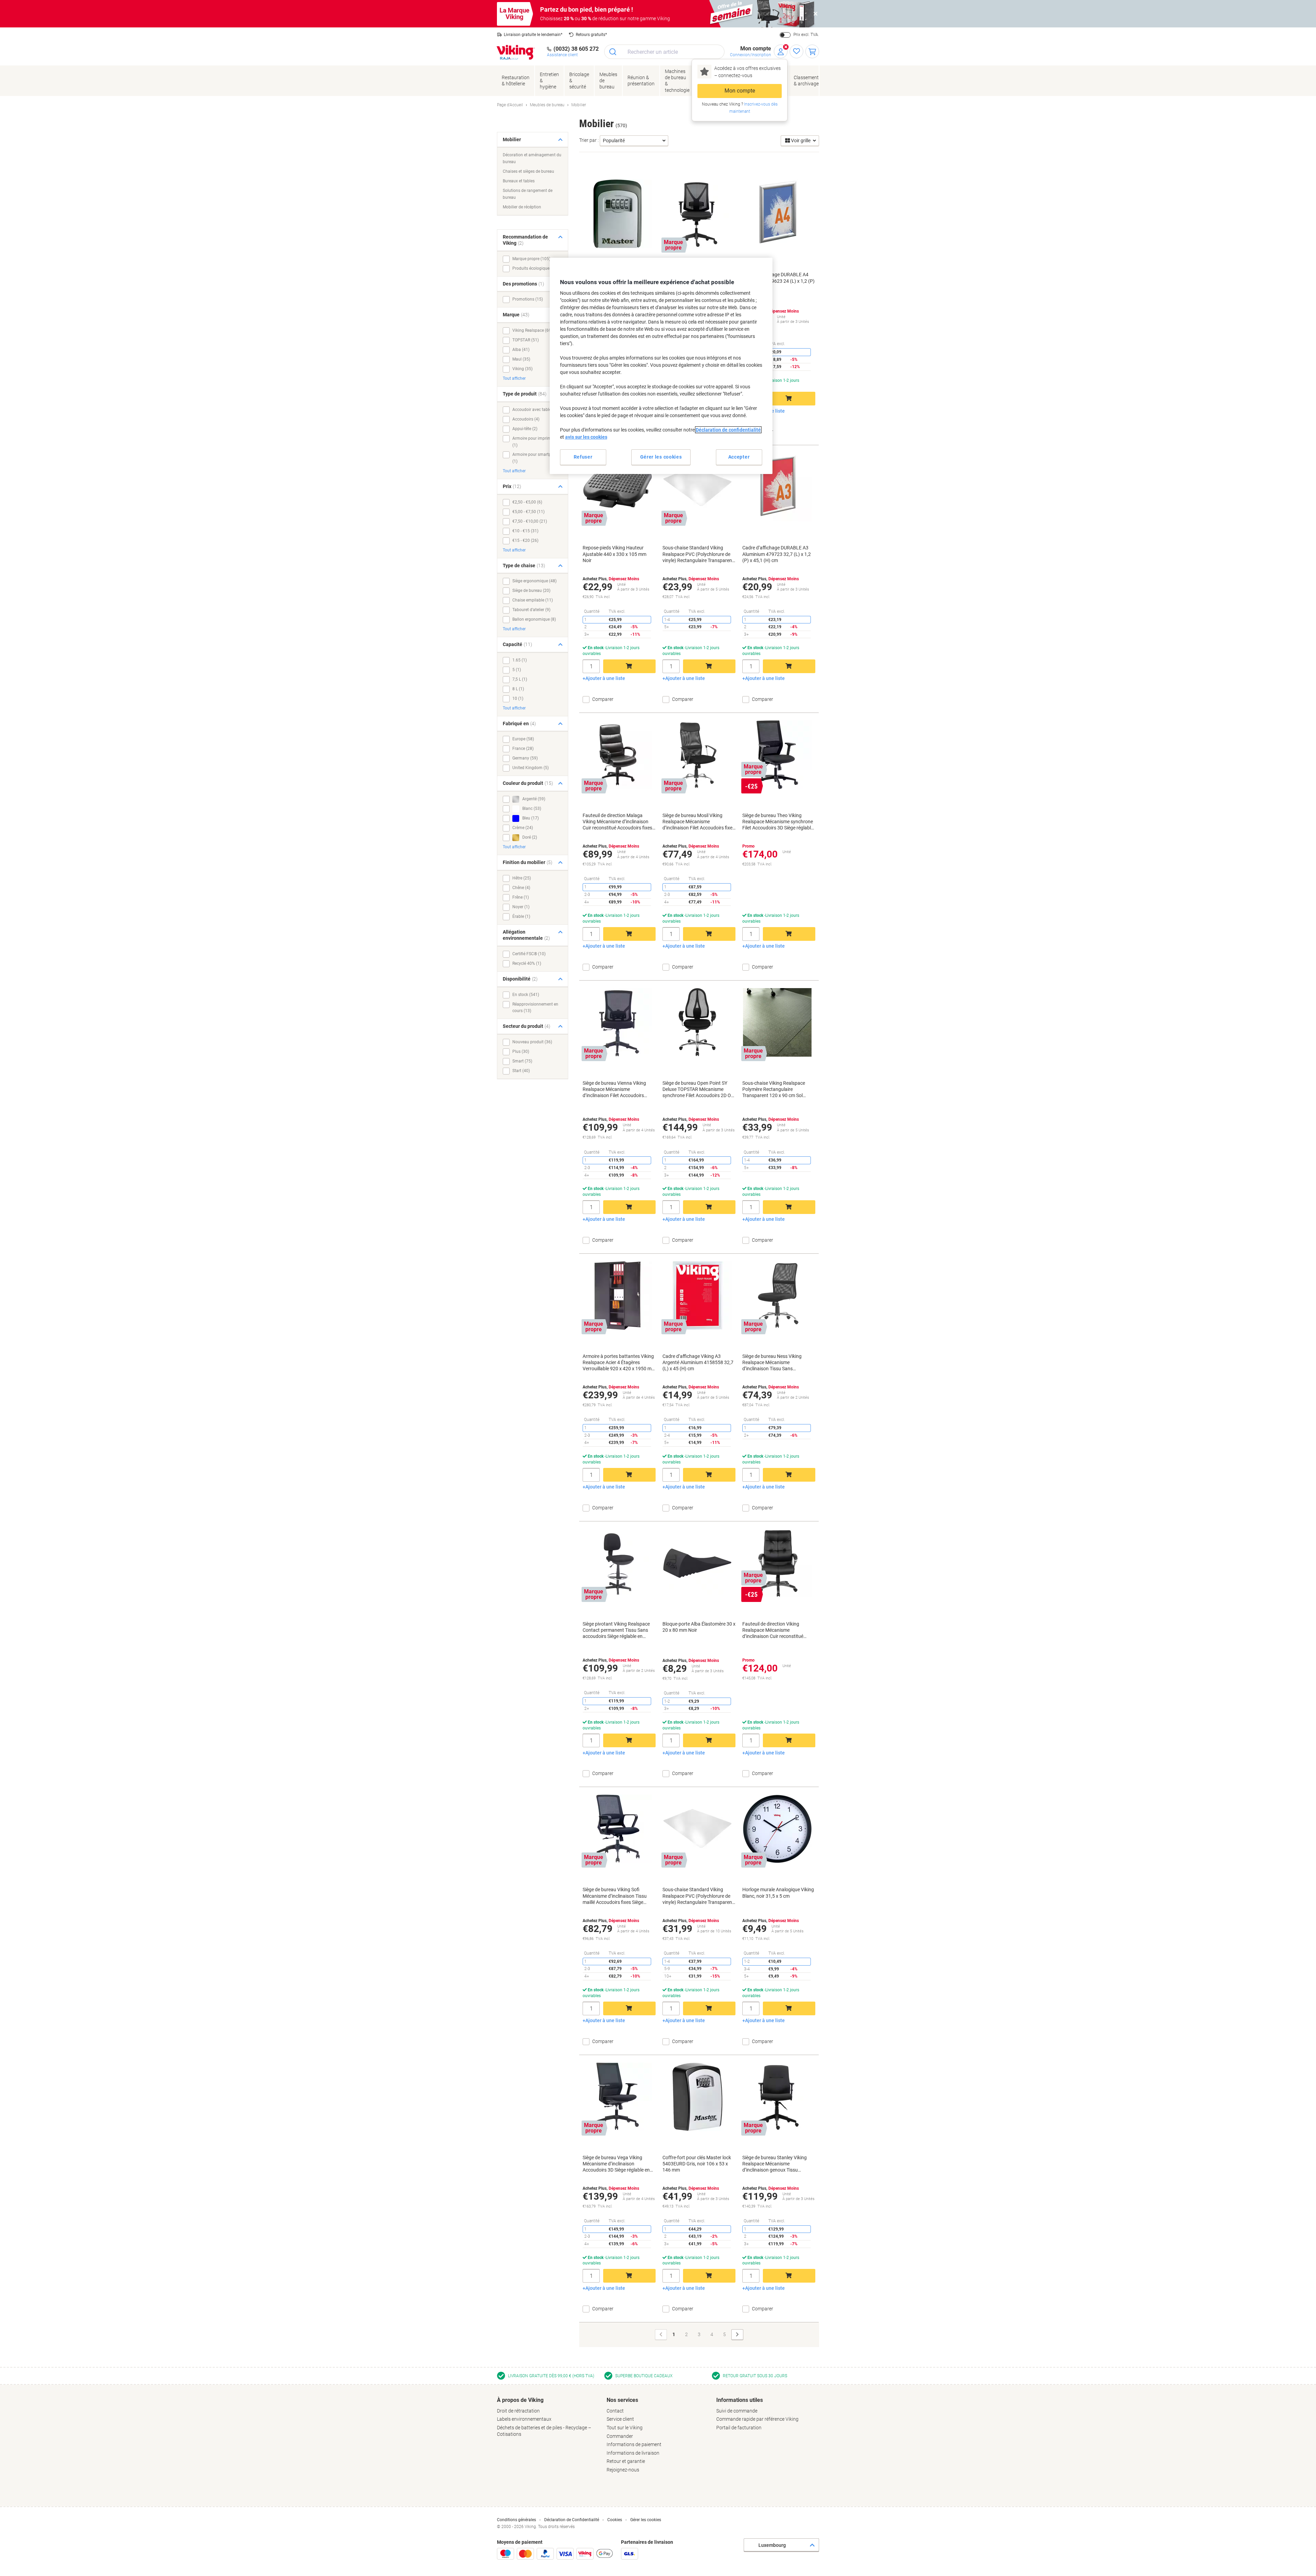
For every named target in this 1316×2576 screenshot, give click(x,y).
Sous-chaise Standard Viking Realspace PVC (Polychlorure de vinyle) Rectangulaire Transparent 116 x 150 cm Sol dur (698, 1896)
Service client (620, 2419)
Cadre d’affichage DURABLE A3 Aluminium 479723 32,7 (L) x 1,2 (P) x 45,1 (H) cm (777, 554)
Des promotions (523, 284)
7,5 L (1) (520, 679)
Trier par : (589, 140)
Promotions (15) (528, 299)
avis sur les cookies (586, 437)
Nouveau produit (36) (532, 1042)
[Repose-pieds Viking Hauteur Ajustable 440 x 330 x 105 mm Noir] (618, 487)
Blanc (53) (531, 809)
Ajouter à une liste (605, 678)
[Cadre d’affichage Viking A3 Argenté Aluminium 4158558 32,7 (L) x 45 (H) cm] (697, 1296)
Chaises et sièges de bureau (528, 171)
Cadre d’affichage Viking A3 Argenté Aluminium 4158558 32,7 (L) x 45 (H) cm (698, 1362)
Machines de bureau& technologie (677, 81)
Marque (516, 315)
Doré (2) (529, 837)
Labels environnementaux (524, 2419)
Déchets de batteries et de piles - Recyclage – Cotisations (544, 2431)
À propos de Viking (520, 2400)
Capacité (517, 644)
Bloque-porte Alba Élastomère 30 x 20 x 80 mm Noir (699, 1627)
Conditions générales (516, 2520)
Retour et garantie (626, 2461)
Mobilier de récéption (522, 207)
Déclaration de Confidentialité (572, 2520)
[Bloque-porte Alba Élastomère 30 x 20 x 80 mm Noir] (697, 1563)
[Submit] (613, 52)
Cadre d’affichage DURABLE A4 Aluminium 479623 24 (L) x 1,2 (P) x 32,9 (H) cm (778, 281)
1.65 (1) (520, 660)
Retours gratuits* (591, 35)
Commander (620, 2436)
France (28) (523, 749)
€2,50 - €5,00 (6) (527, 502)
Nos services (622, 2400)
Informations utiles (740, 2400)
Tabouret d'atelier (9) (531, 610)
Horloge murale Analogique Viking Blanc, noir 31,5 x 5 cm (778, 1893)
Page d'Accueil (510, 105)
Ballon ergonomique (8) (534, 619)
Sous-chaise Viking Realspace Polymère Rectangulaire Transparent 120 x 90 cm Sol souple (774, 1090)
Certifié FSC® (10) (529, 954)
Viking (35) (522, 369)
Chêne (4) (521, 888)
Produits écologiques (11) (536, 268)
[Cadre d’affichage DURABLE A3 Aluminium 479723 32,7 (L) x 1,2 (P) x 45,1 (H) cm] (777, 487)
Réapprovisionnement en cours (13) (535, 1008)
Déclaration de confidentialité (728, 430)
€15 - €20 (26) (525, 540)
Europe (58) (523, 739)
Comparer (763, 432)
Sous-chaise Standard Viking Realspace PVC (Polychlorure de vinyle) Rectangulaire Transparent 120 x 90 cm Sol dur (698, 554)
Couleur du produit (528, 783)
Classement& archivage (806, 81)
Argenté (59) (533, 799)
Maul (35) (521, 359)
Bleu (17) (530, 818)
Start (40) (521, 1071)
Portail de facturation (739, 2428)
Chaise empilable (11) (533, 600)
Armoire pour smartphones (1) (537, 458)
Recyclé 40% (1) (527, 963)
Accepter (739, 457)
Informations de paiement (634, 2444)
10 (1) (518, 698)
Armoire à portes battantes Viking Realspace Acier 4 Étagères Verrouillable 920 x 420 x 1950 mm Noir (619, 1363)
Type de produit (525, 394)
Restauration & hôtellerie (516, 81)
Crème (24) (523, 828)
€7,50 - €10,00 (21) (530, 521)
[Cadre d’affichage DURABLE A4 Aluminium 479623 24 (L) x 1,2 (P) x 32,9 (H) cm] (777, 214)
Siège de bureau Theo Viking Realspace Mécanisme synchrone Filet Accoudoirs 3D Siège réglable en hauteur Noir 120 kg (778, 822)
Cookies (615, 2520)
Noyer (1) (521, 907)
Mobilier (512, 139)
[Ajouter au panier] (789, 399)
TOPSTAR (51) (526, 340)
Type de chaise (524, 566)
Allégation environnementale (526, 935)
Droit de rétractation (518, 2411)
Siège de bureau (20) (531, 591)
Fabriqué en (519, 724)
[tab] (548, 2417)
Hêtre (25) (522, 878)
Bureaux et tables (519, 181)
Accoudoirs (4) (526, 419)
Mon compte (740, 91)
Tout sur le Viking (625, 2428)
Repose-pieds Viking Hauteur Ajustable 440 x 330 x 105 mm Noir (614, 554)
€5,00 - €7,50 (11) (528, 512)
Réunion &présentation (641, 81)
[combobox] (664, 52)
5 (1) (517, 670)
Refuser (583, 457)
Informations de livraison (633, 2453)
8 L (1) (518, 689)
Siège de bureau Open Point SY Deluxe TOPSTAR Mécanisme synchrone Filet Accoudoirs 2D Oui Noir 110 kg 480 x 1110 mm (699, 1090)
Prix (512, 486)
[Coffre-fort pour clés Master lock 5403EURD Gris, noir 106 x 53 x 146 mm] (697, 2097)
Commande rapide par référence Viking (757, 2419)
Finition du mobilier (528, 862)
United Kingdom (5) (531, 768)
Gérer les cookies (646, 2520)
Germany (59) (525, 758)
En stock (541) (526, 995)
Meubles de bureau (608, 81)
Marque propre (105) (531, 259)
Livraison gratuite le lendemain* (533, 35)
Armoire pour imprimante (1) (536, 442)
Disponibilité (520, 979)
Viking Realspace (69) (532, 330)
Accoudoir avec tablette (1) (537, 410)
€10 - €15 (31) (525, 531)
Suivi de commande (737, 2411)
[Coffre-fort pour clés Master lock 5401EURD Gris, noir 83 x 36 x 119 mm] (618, 214)
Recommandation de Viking (525, 240)
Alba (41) (521, 350)
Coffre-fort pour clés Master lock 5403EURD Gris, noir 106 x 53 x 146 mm (697, 2164)
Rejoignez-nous (623, 2470)
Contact (615, 2411)
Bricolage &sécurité (579, 81)
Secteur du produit (527, 1026)
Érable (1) (521, 916)
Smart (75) (522, 1061)
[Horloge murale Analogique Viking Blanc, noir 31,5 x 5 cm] (777, 1829)
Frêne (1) (521, 897)
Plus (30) (521, 1052)
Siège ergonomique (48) (534, 581)
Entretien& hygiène (549, 81)
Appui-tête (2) (525, 429)
